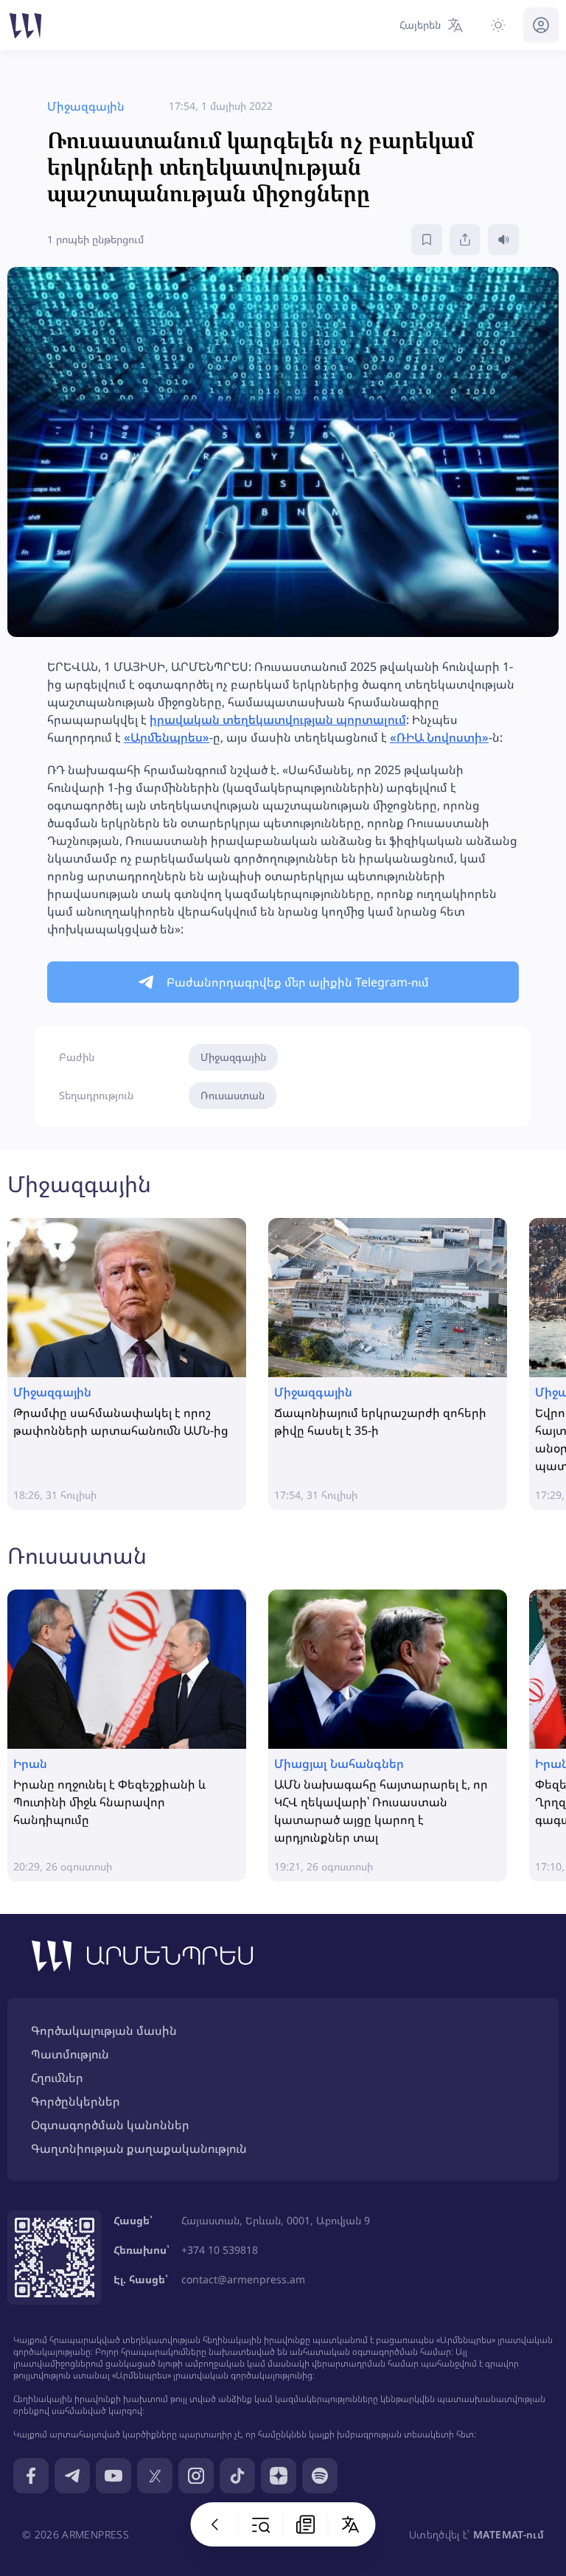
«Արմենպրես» (167, 737)
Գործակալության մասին (104, 2030)
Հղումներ (57, 2078)
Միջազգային (233, 1057)
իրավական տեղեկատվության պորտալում (278, 720)
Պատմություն (70, 2054)
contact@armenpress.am (243, 2279)
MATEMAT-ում (509, 2534)
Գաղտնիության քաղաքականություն (139, 2148)
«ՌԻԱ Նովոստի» (439, 737)
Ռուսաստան (233, 1095)
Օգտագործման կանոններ (110, 2125)
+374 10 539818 (220, 2250)
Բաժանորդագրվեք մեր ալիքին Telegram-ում (298, 982)
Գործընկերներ (76, 2101)
